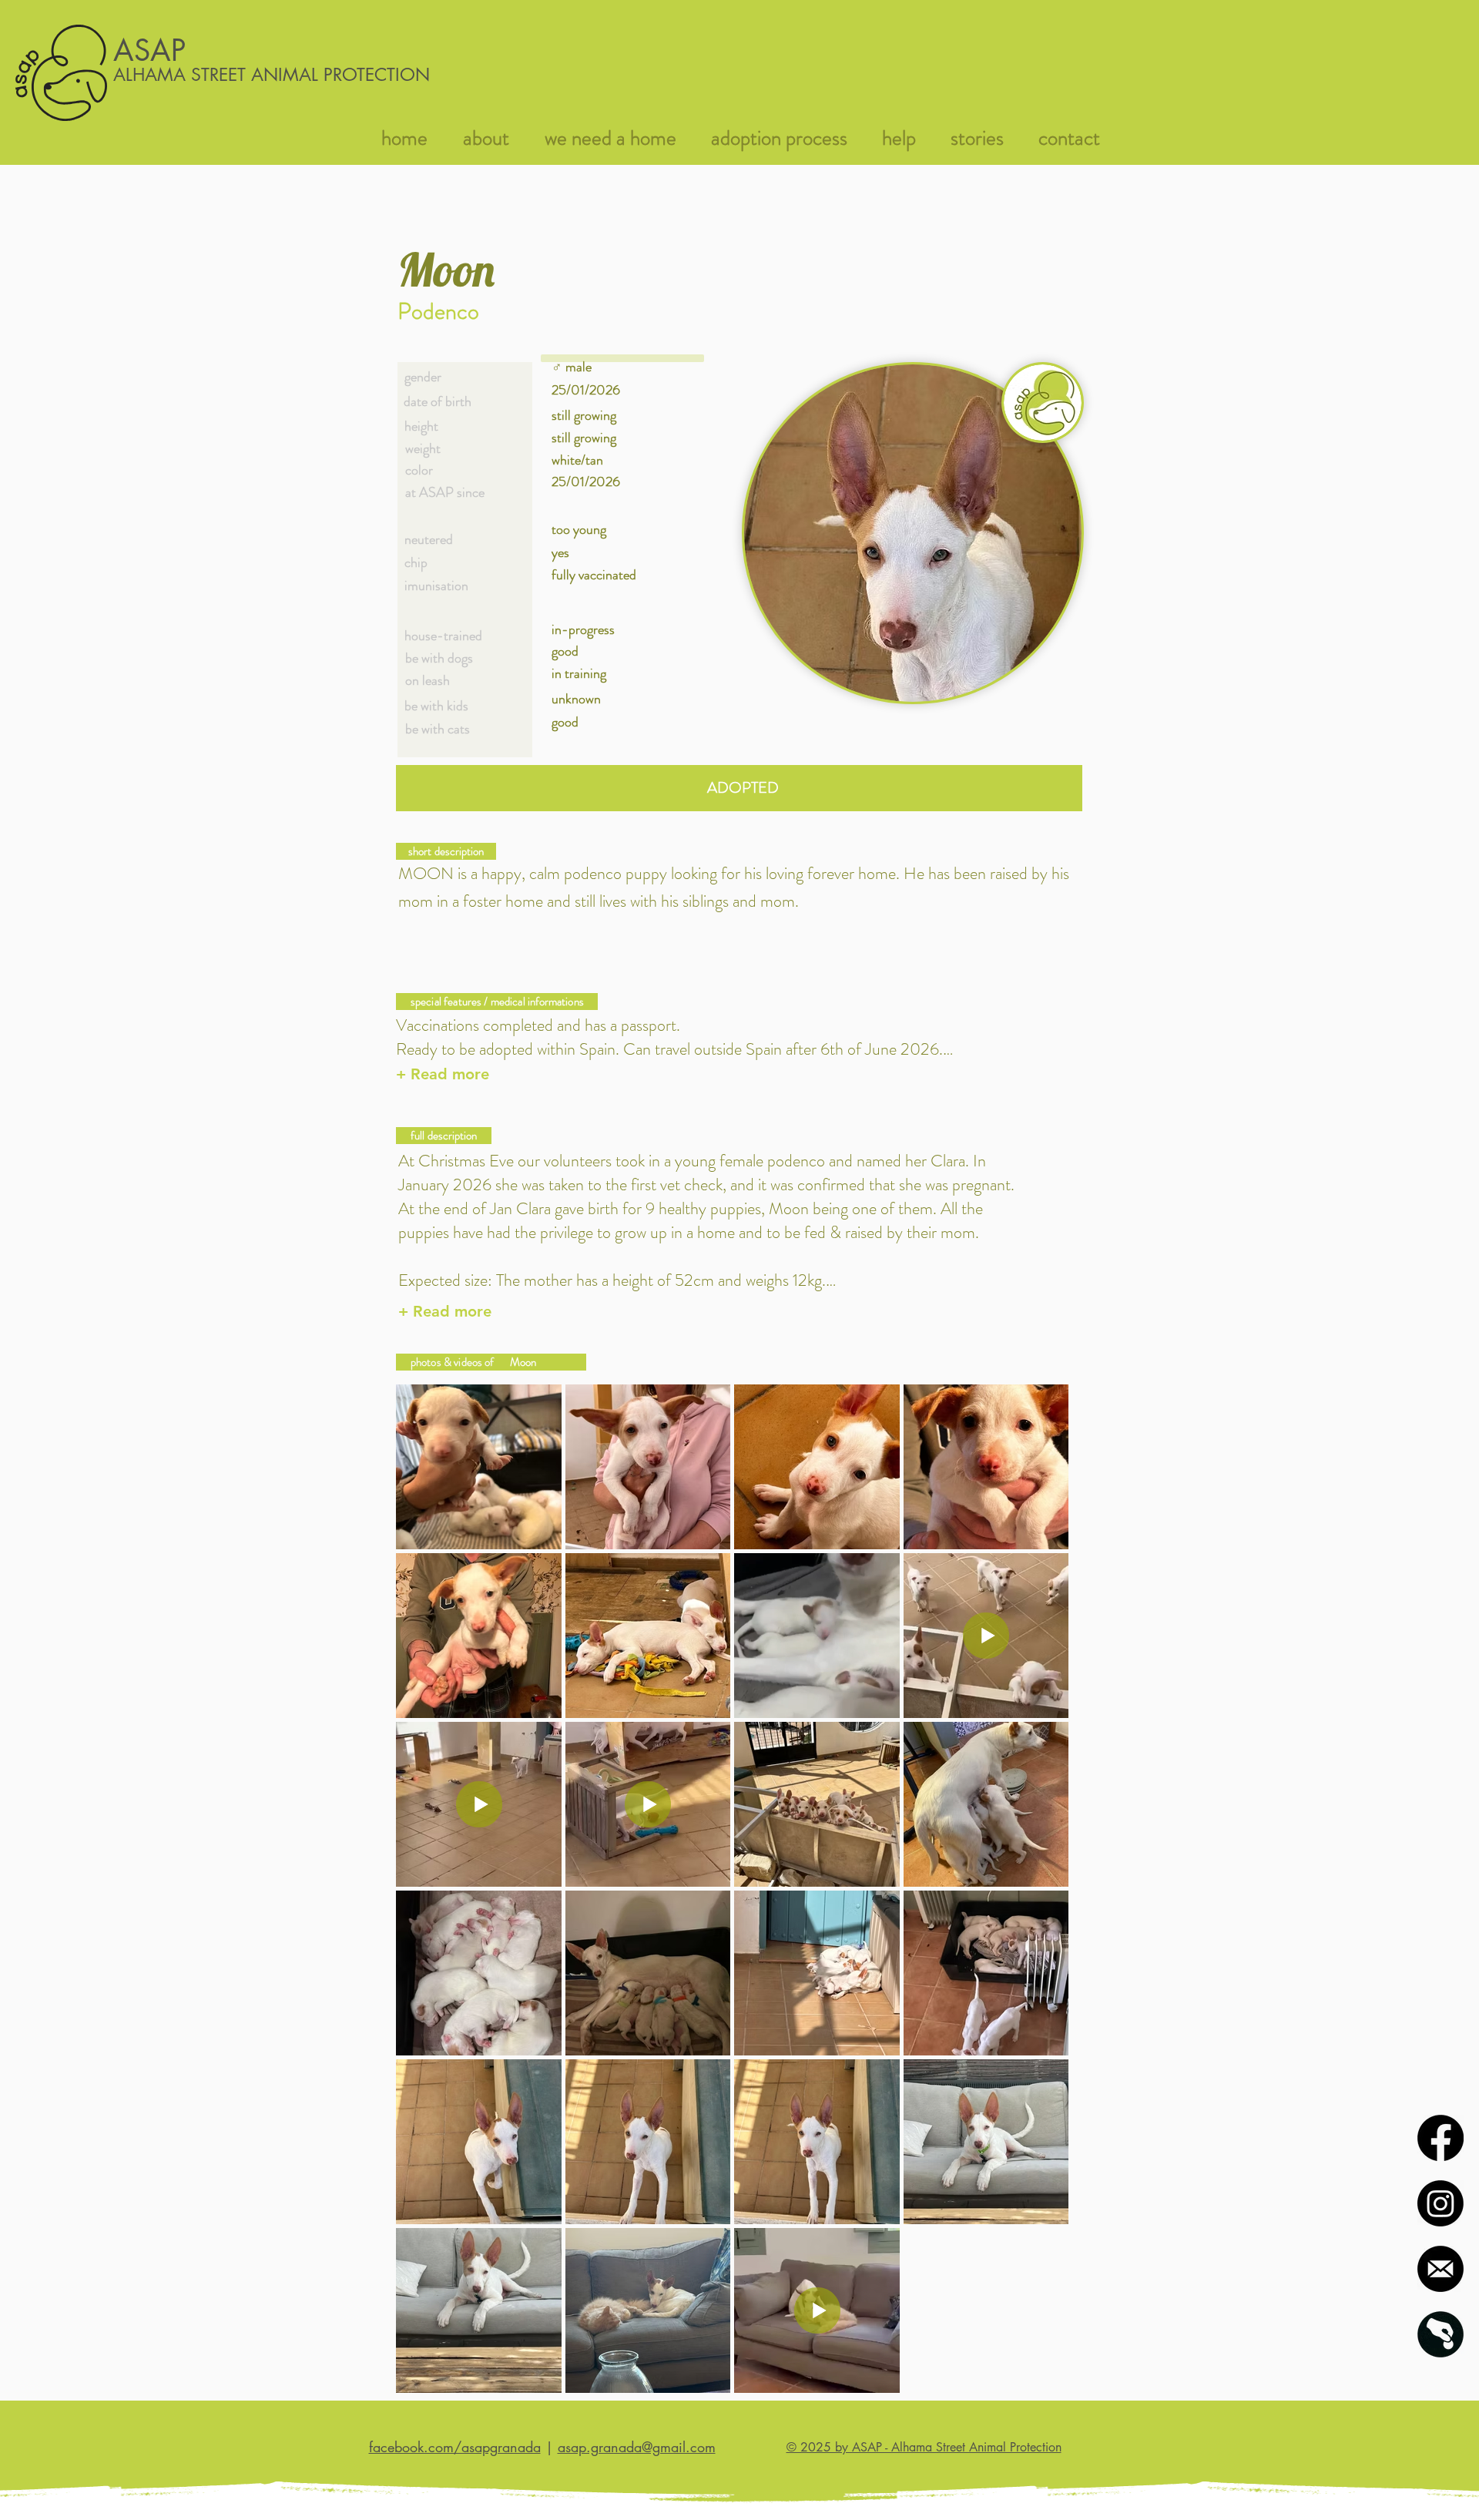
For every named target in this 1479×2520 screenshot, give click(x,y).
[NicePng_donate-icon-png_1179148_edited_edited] (1440, 2334)
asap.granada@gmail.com (637, 2447)
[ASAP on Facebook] (1440, 2138)
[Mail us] (1440, 2269)
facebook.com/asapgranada (455, 2447)
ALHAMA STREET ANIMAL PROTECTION (272, 75)
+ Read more (443, 1074)
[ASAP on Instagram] (1440, 2203)
